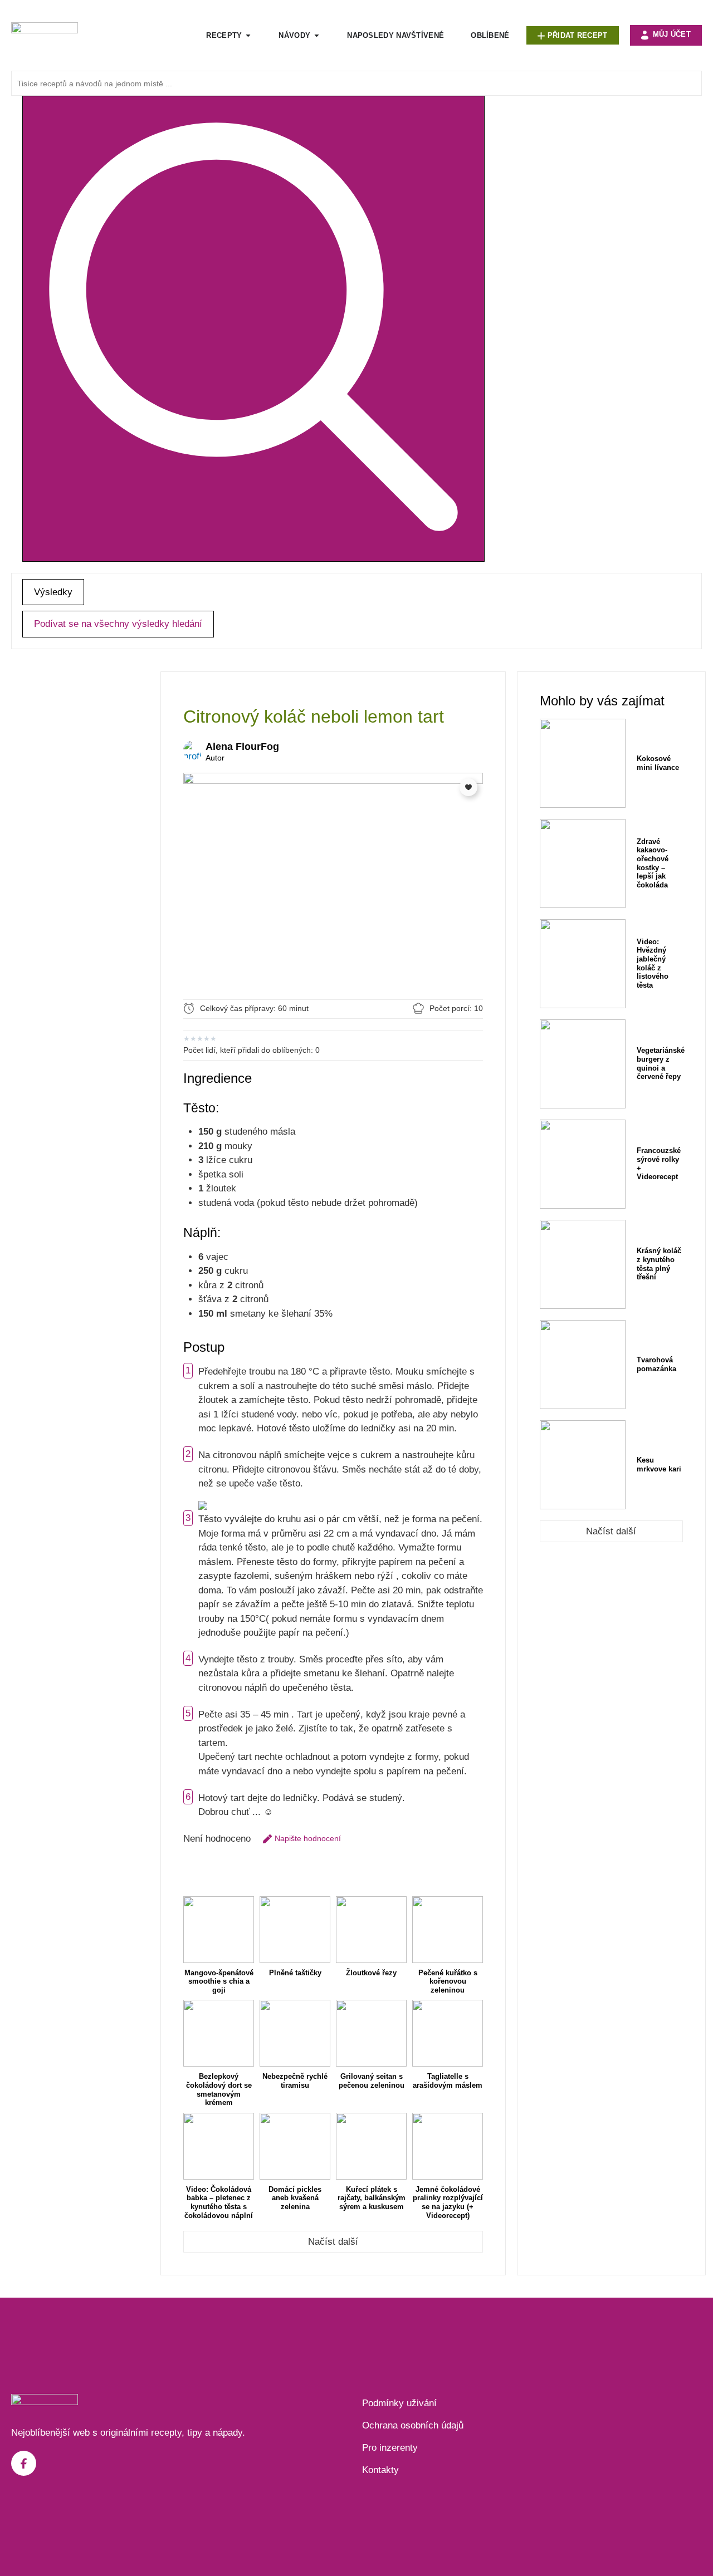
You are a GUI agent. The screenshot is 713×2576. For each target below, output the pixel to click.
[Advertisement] (80, 838)
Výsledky (53, 592)
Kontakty (380, 2470)
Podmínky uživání (399, 2403)
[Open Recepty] (248, 36)
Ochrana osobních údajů (413, 2425)
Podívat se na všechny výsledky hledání (118, 624)
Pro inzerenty (390, 2448)
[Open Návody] (317, 36)
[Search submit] (253, 329)
